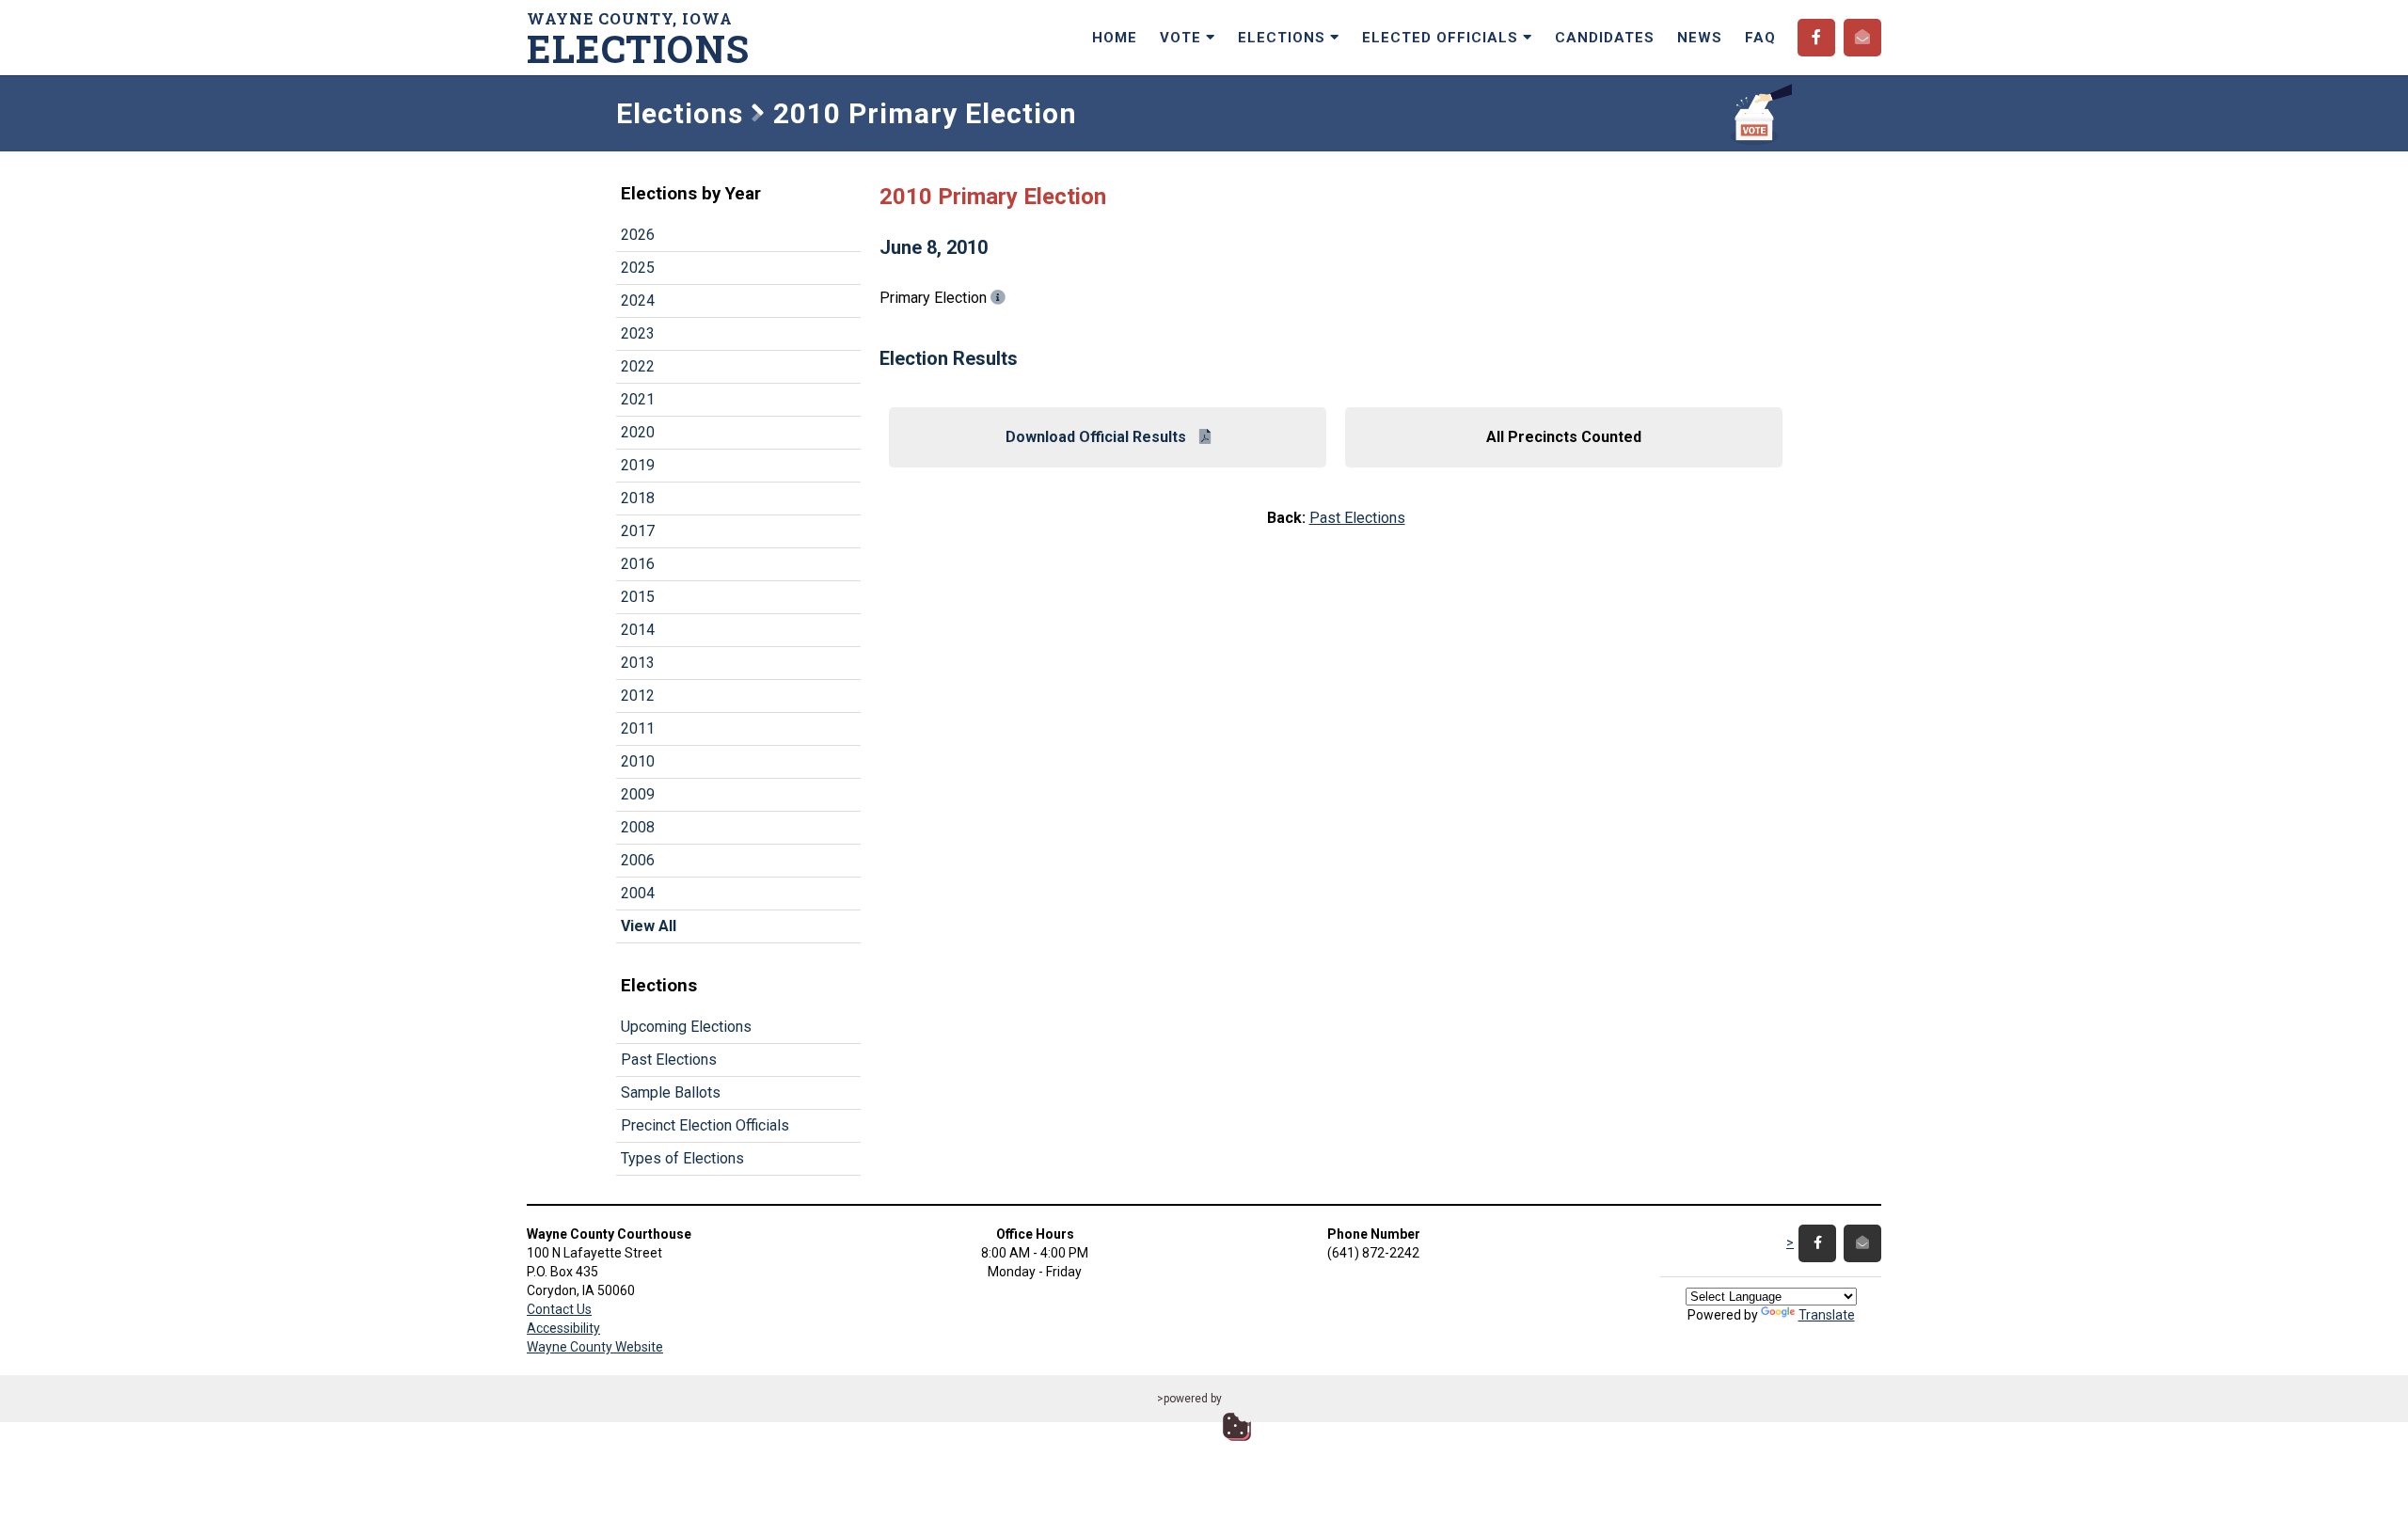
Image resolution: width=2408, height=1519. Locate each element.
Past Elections (669, 1060)
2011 (638, 728)
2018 (638, 498)
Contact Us (559, 1309)
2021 (638, 399)
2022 (638, 366)
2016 (638, 564)
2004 (638, 893)
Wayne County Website (595, 1347)
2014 (638, 630)
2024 (638, 301)
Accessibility (563, 1328)
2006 (638, 860)
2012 (638, 696)
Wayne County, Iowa (639, 38)
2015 (638, 597)
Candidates (1605, 38)
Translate (1827, 1315)
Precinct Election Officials (705, 1125)
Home (1115, 38)
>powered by (1189, 1399)
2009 (638, 794)
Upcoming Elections (686, 1027)
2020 (638, 432)
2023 (638, 333)
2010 (638, 761)
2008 (638, 827)
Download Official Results (1098, 437)
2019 (638, 465)
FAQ (1760, 38)
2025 (638, 268)
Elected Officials (1442, 38)
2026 (638, 235)
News (1700, 38)
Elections (1284, 38)
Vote (1183, 38)
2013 (638, 663)
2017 (638, 531)
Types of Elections (682, 1158)
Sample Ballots (671, 1092)
